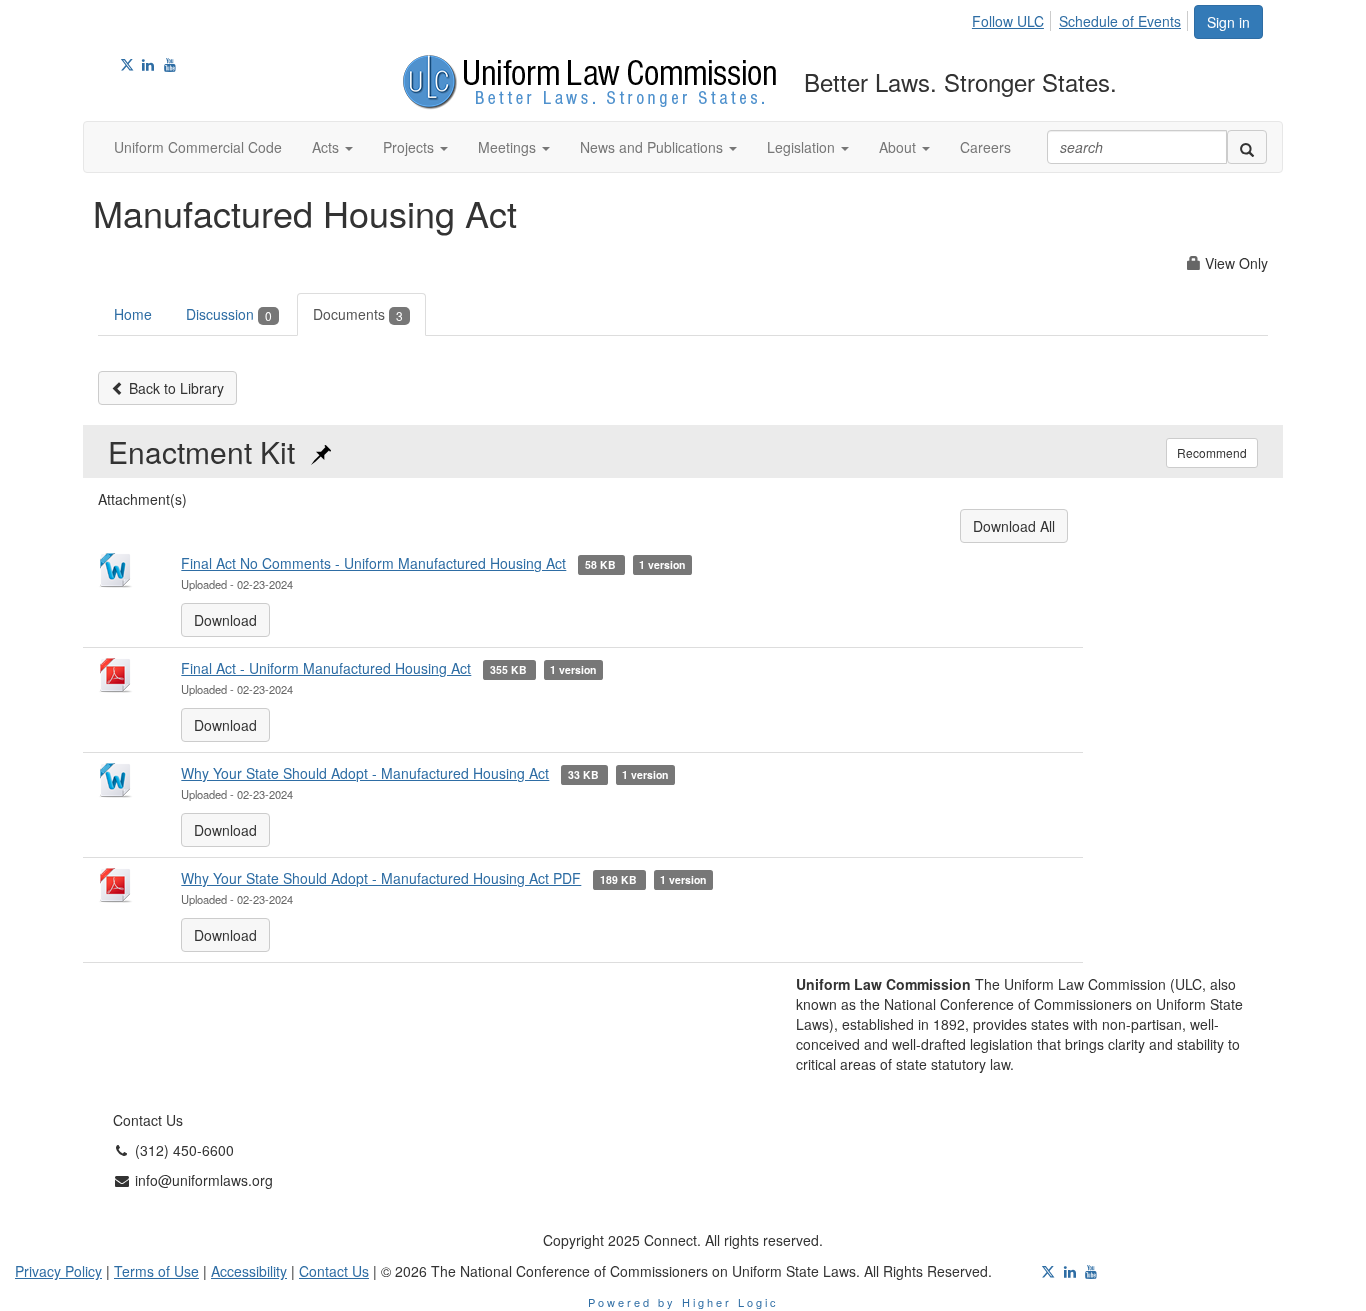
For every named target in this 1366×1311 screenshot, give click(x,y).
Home (133, 314)
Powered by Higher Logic (683, 1302)
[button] (332, 147)
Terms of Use (156, 1271)
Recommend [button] (1212, 452)
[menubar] (1082, 18)
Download (225, 620)
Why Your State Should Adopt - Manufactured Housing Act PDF (381, 878)
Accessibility (249, 1271)
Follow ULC (1008, 21)
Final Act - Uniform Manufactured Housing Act (326, 668)
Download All (1014, 526)
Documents (358, 314)
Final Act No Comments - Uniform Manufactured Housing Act (373, 563)
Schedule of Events (1120, 21)
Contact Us (334, 1271)
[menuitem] (1013, 18)
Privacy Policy (58, 1271)
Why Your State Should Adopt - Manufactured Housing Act (365, 773)
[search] (1247, 147)
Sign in (1228, 22)
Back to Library (174, 388)
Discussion (229, 314)
